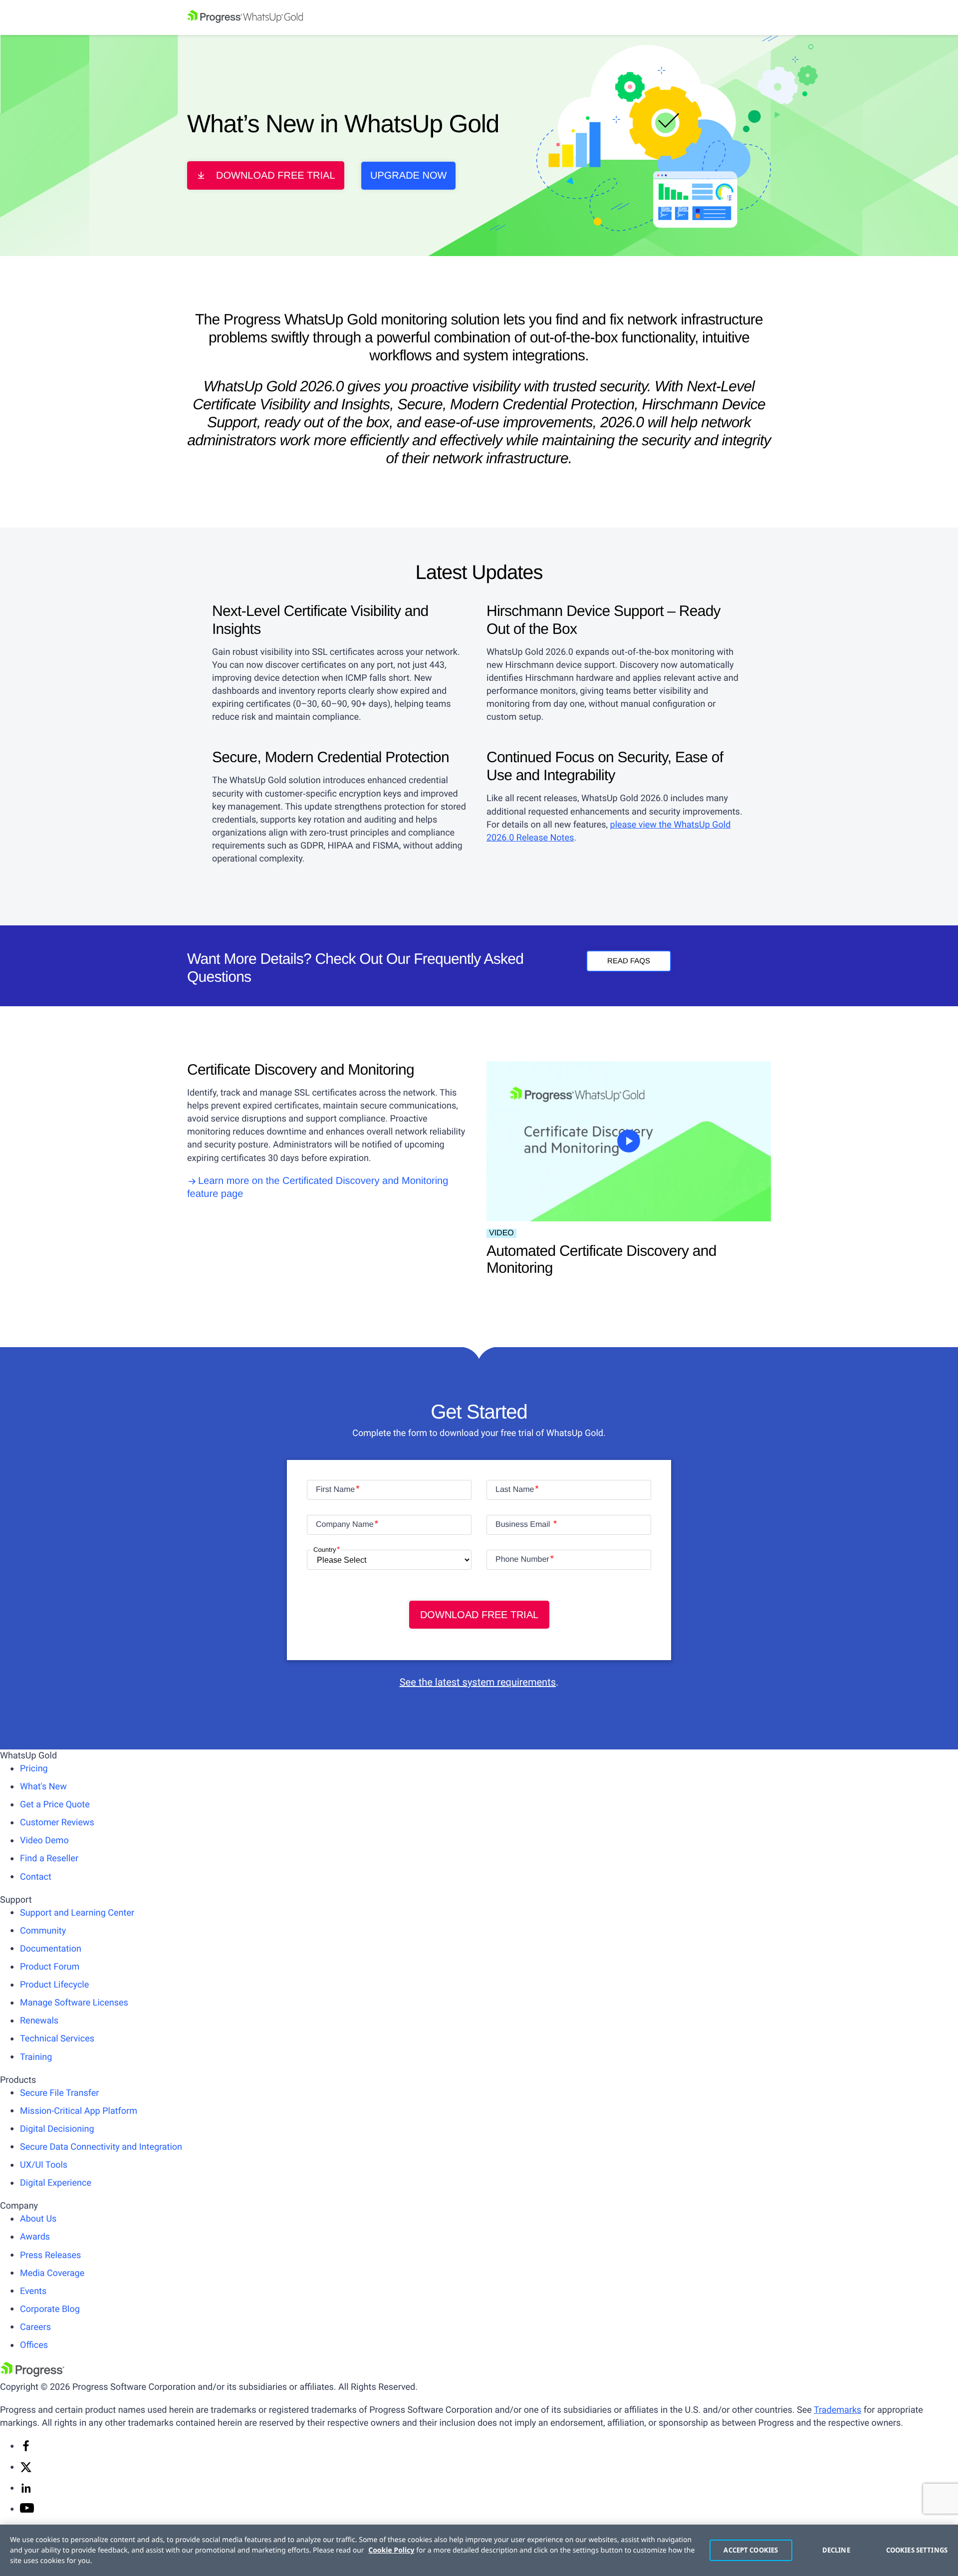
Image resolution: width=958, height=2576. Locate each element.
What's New (43, 1787)
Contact (36, 1877)
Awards (35, 2237)
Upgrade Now (408, 176)
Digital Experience (56, 2183)
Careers (35, 2327)
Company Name (345, 1525)
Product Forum (50, 1967)
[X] (26, 2470)
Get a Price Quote (55, 1805)
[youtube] (27, 2510)
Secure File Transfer (59, 2093)
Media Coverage (52, 2273)
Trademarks (838, 2410)
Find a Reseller (49, 1859)
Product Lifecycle (54, 1985)
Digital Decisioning (57, 2129)
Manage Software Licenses (74, 2003)
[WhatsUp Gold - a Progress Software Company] (479, 17)
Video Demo (44, 1841)
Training (36, 2057)
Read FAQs (629, 961)
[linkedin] (26, 2491)
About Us (38, 2219)
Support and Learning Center (77, 1913)
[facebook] (26, 2449)
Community (43, 1931)
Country (325, 1550)
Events (33, 2291)
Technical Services (57, 2039)
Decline (836, 2550)
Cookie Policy (391, 2550)
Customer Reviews (57, 1823)
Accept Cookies (751, 2550)
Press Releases (50, 2255)
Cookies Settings (917, 2550)
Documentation (51, 1949)
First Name (335, 1490)
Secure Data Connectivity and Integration (101, 2147)
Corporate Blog (50, 2309)
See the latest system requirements (478, 1682)
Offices (34, 2345)
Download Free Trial (276, 176)
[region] (479, 2550)
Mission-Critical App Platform (79, 2111)
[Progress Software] (32, 2374)
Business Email (524, 1525)
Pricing (34, 1769)
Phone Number (522, 1560)
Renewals (39, 2021)
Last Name (515, 1490)
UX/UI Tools (44, 2165)
